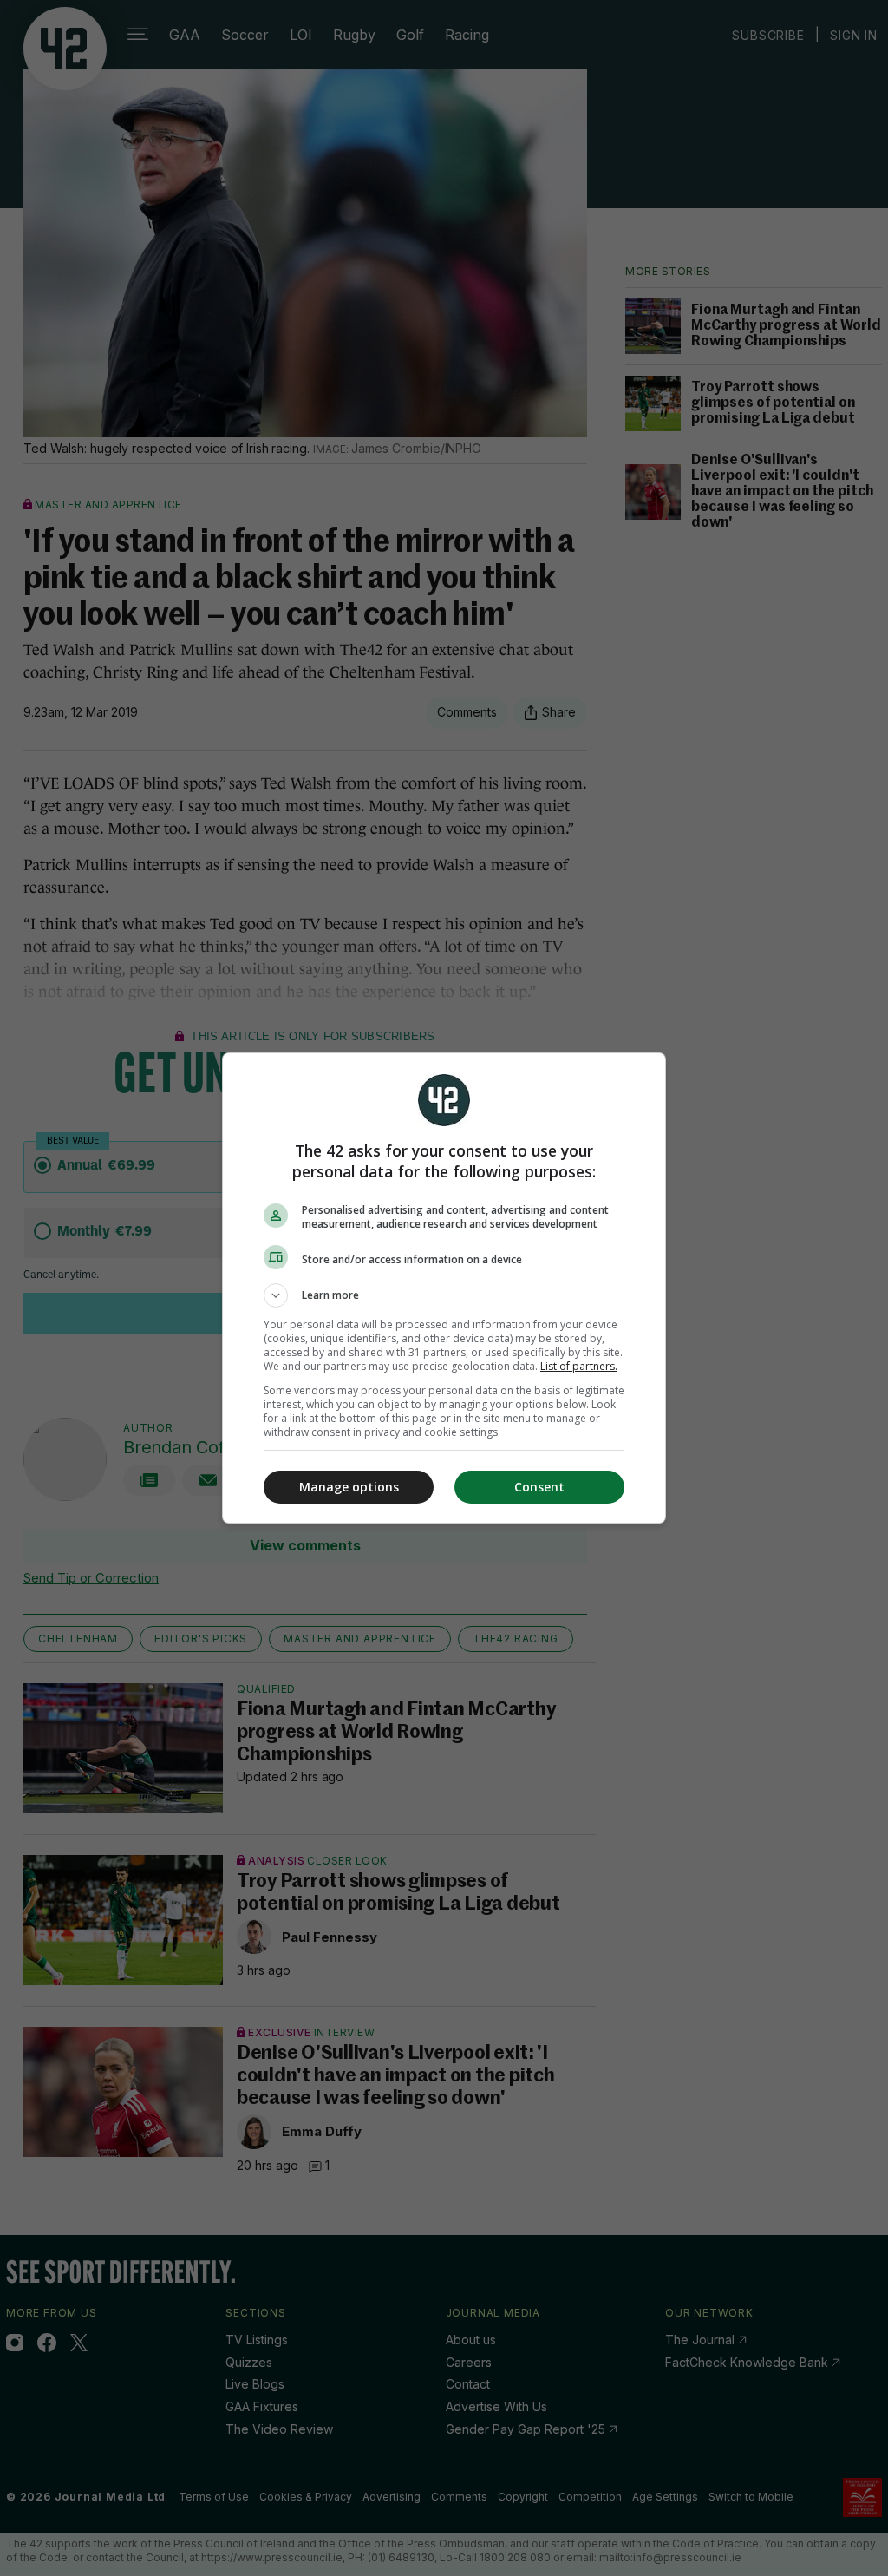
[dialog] (444, 1288)
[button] (444, 1295)
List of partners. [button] (579, 1366)
